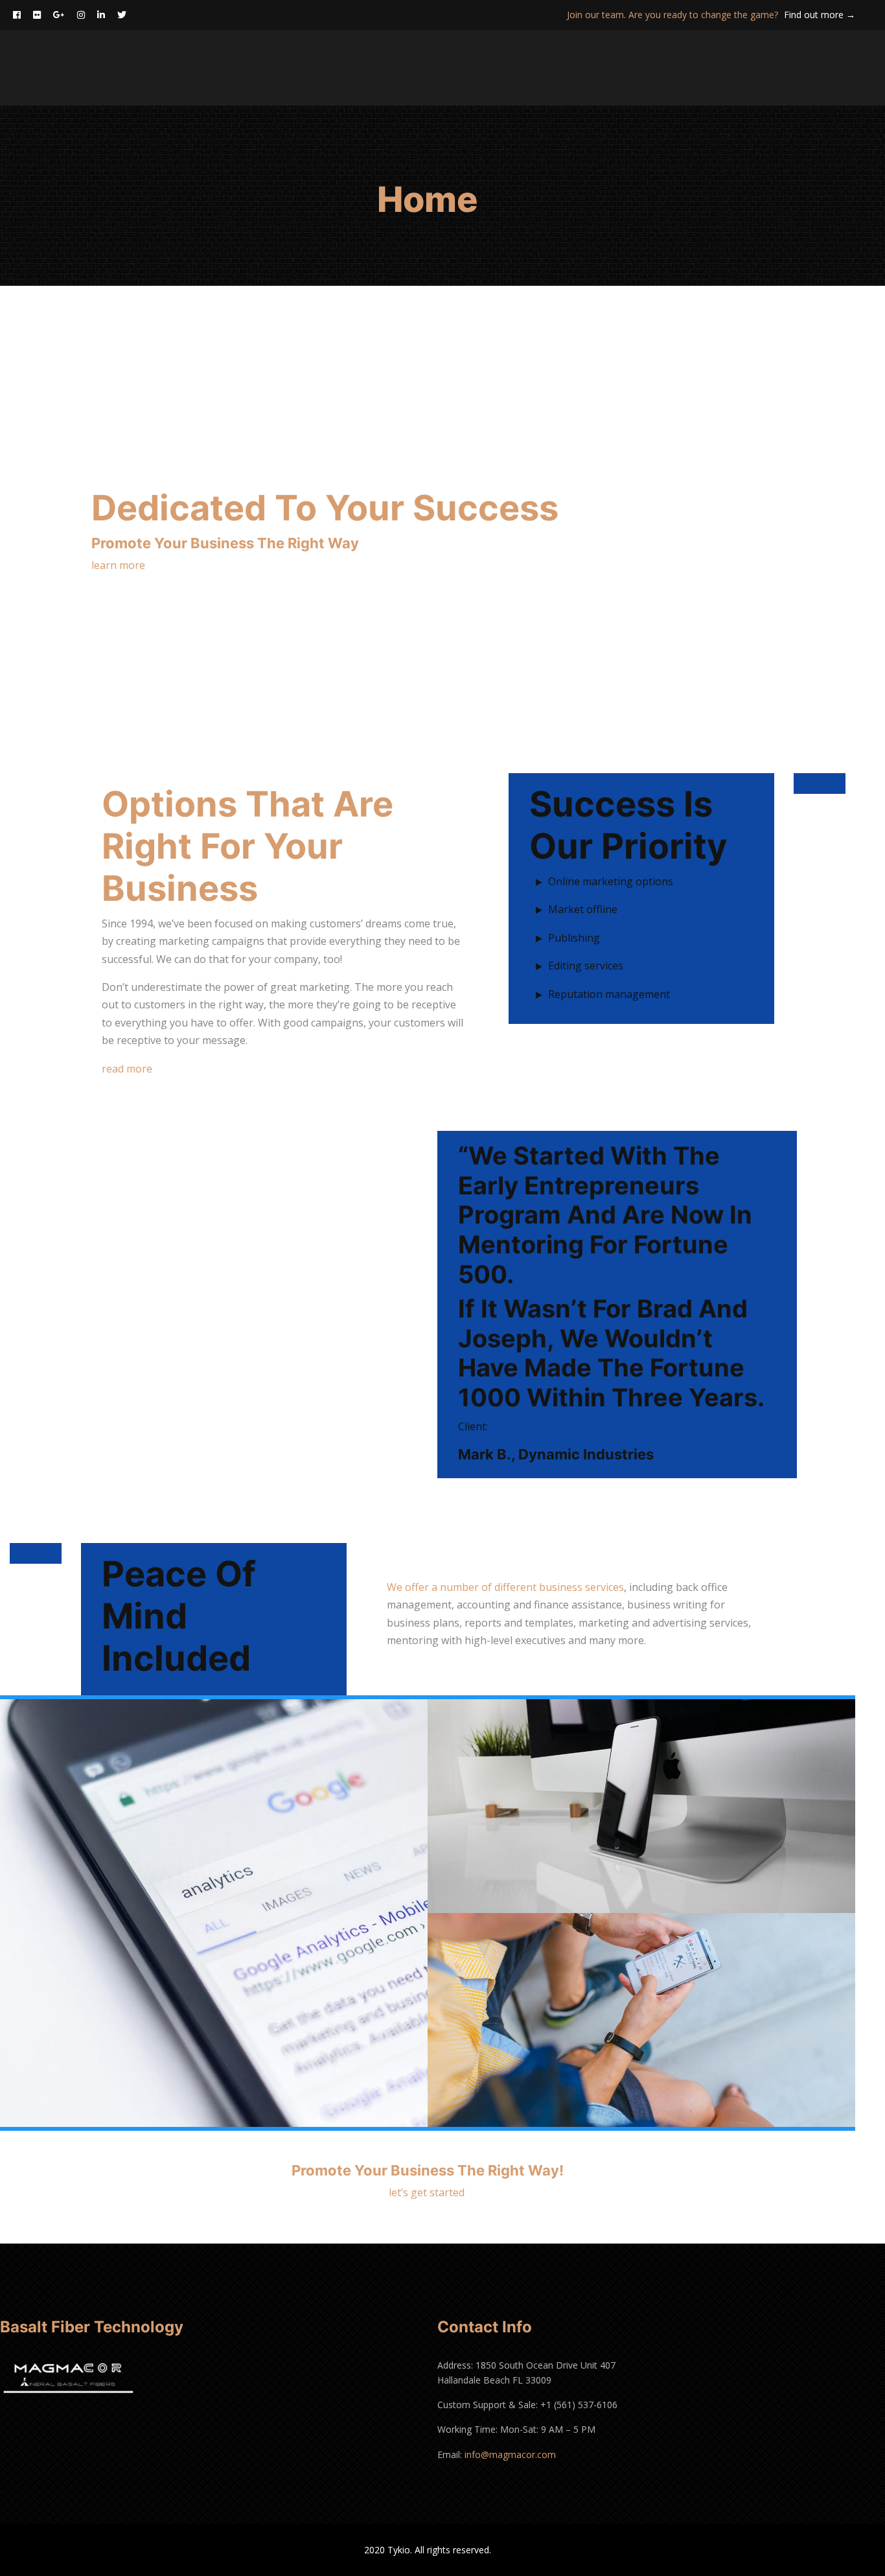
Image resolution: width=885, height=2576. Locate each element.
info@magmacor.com (510, 2454)
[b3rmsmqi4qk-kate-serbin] (641, 2020)
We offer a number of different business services (505, 1587)
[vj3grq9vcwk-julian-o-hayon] (641, 1806)
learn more (118, 565)
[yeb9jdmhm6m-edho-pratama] (214, 1913)
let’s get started (428, 2192)
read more (127, 1069)
